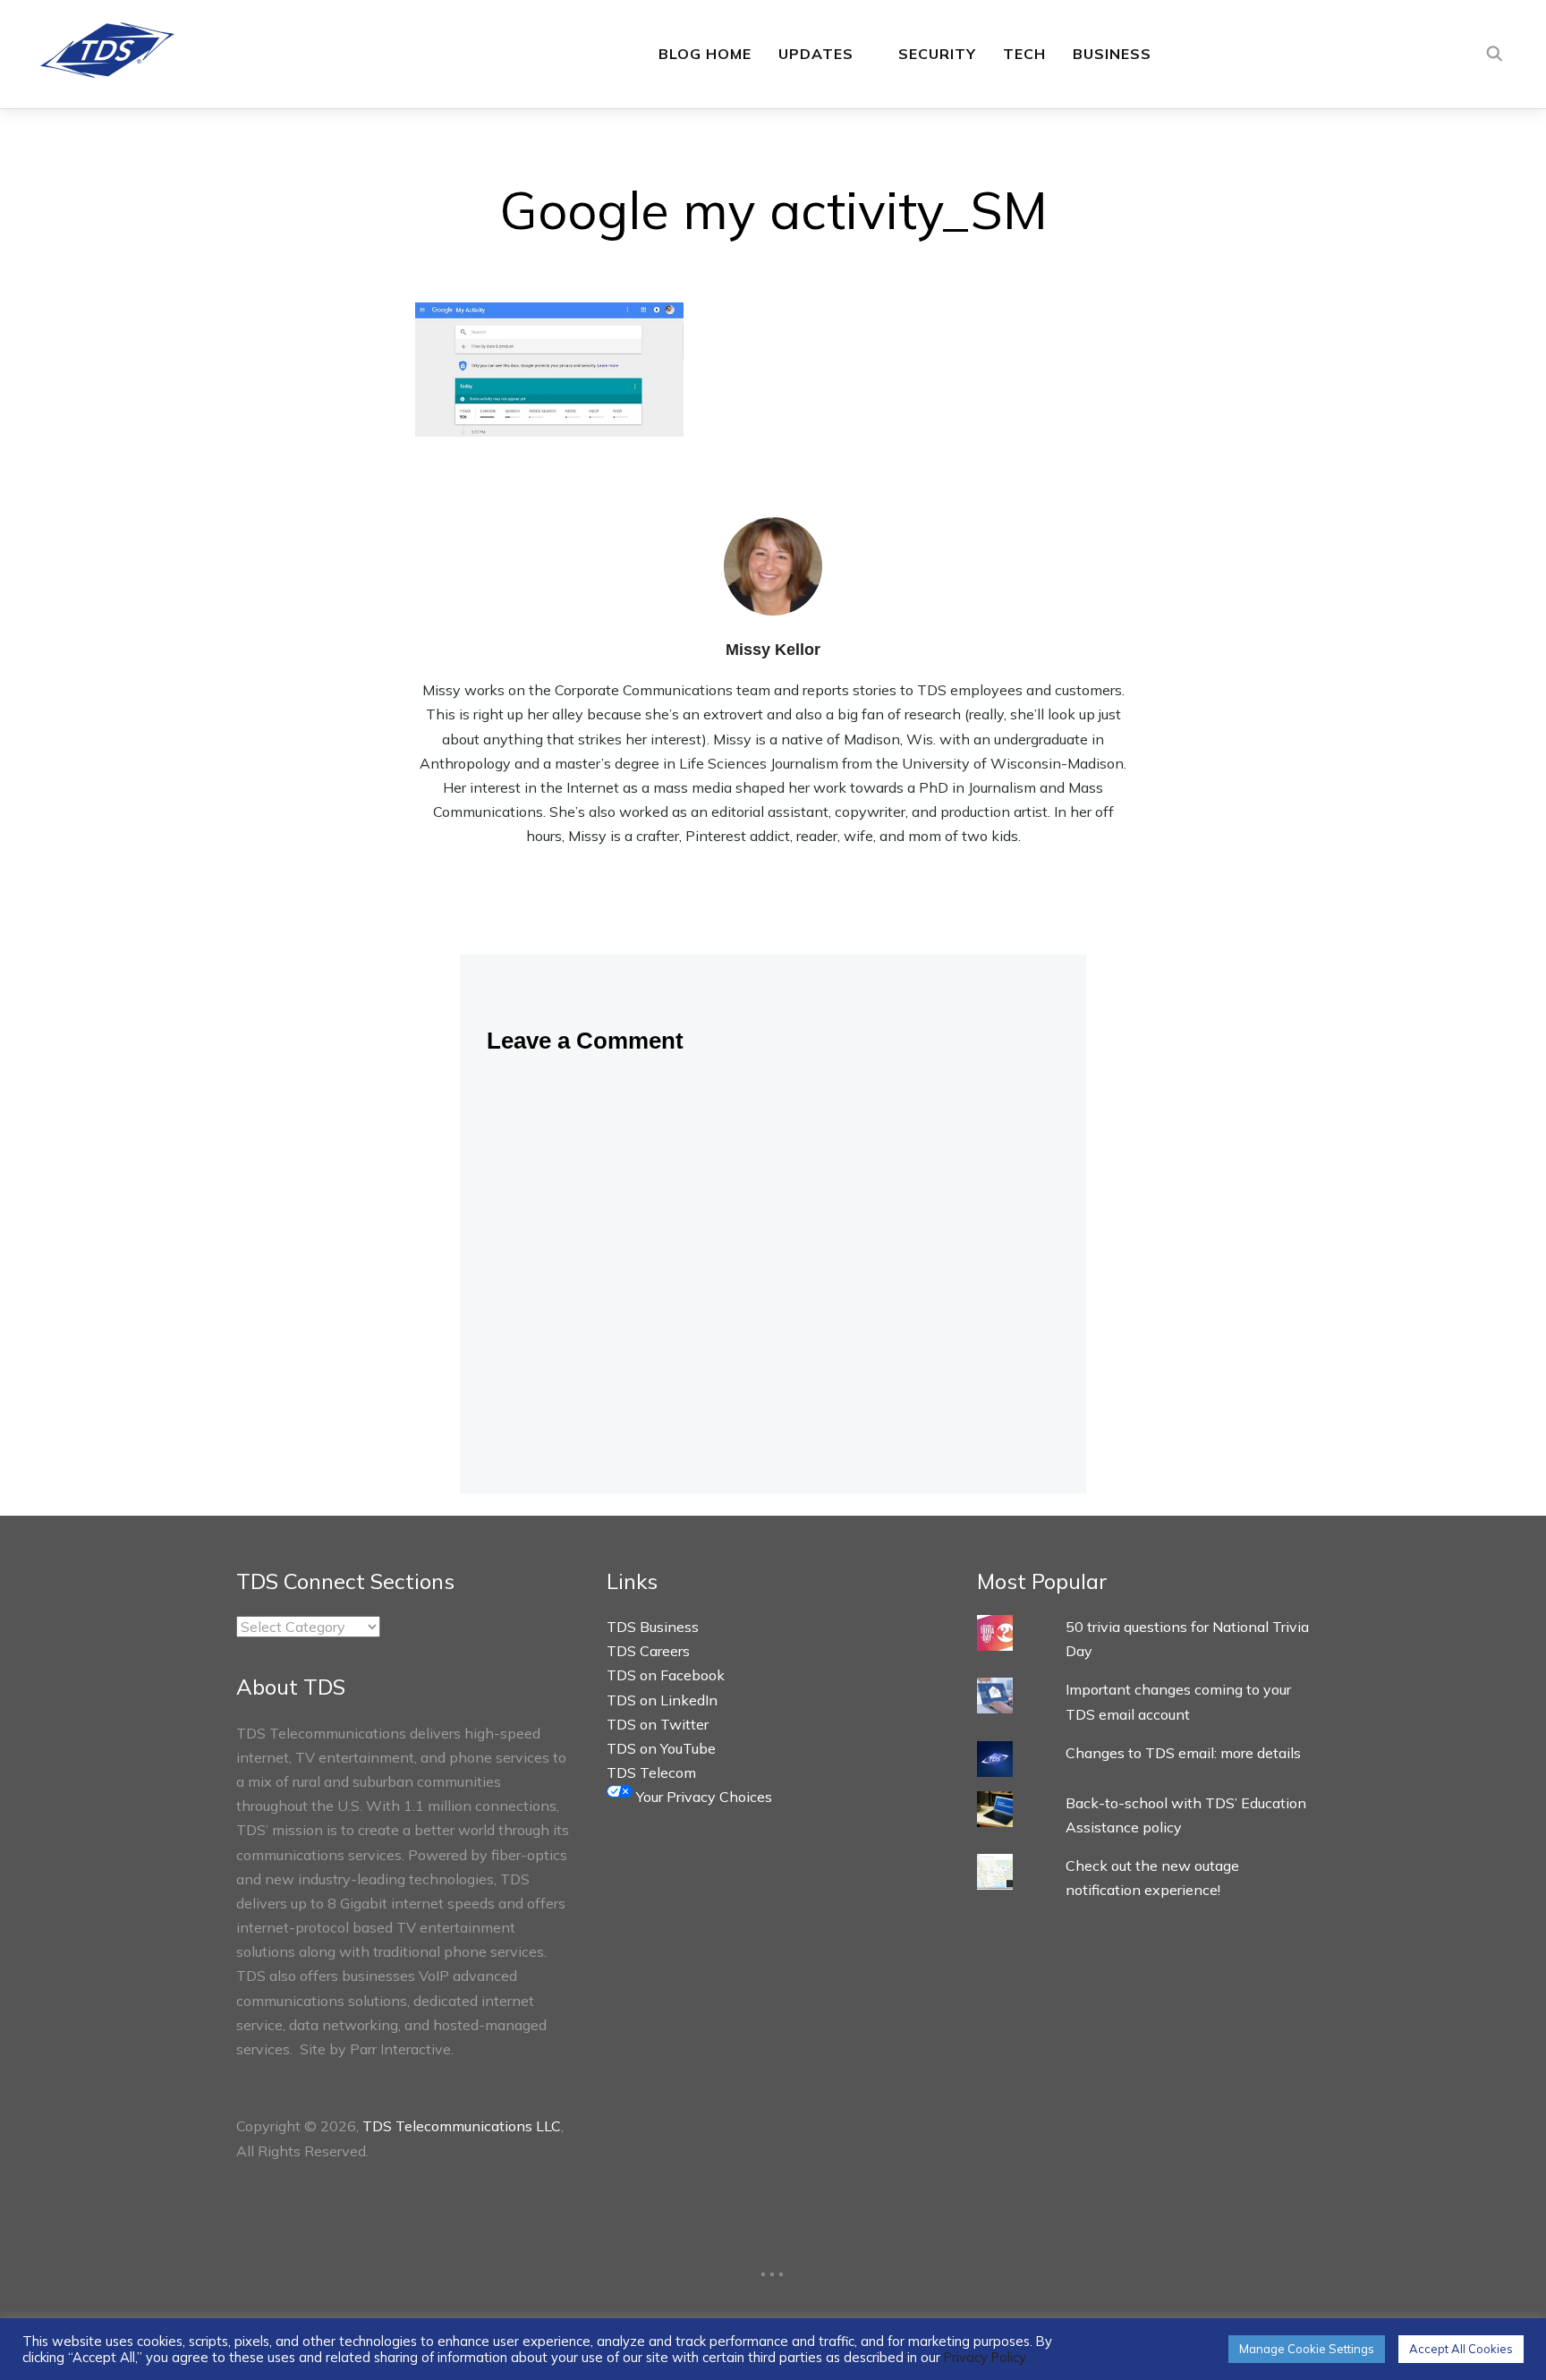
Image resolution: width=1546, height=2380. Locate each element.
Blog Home (705, 54)
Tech (1024, 54)
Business (1112, 54)
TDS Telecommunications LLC (462, 2126)
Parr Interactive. (402, 2049)
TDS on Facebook (666, 1675)
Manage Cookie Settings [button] (1307, 2349)
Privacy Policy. (986, 2357)
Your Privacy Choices (702, 1797)
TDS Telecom (651, 1772)
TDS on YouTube (661, 1748)
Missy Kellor (773, 650)
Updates (816, 54)
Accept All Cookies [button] (1461, 2349)
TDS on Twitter (658, 1724)
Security (937, 54)
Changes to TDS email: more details (1183, 1753)
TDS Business (653, 1627)
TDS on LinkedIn (662, 1700)
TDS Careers (648, 1651)
